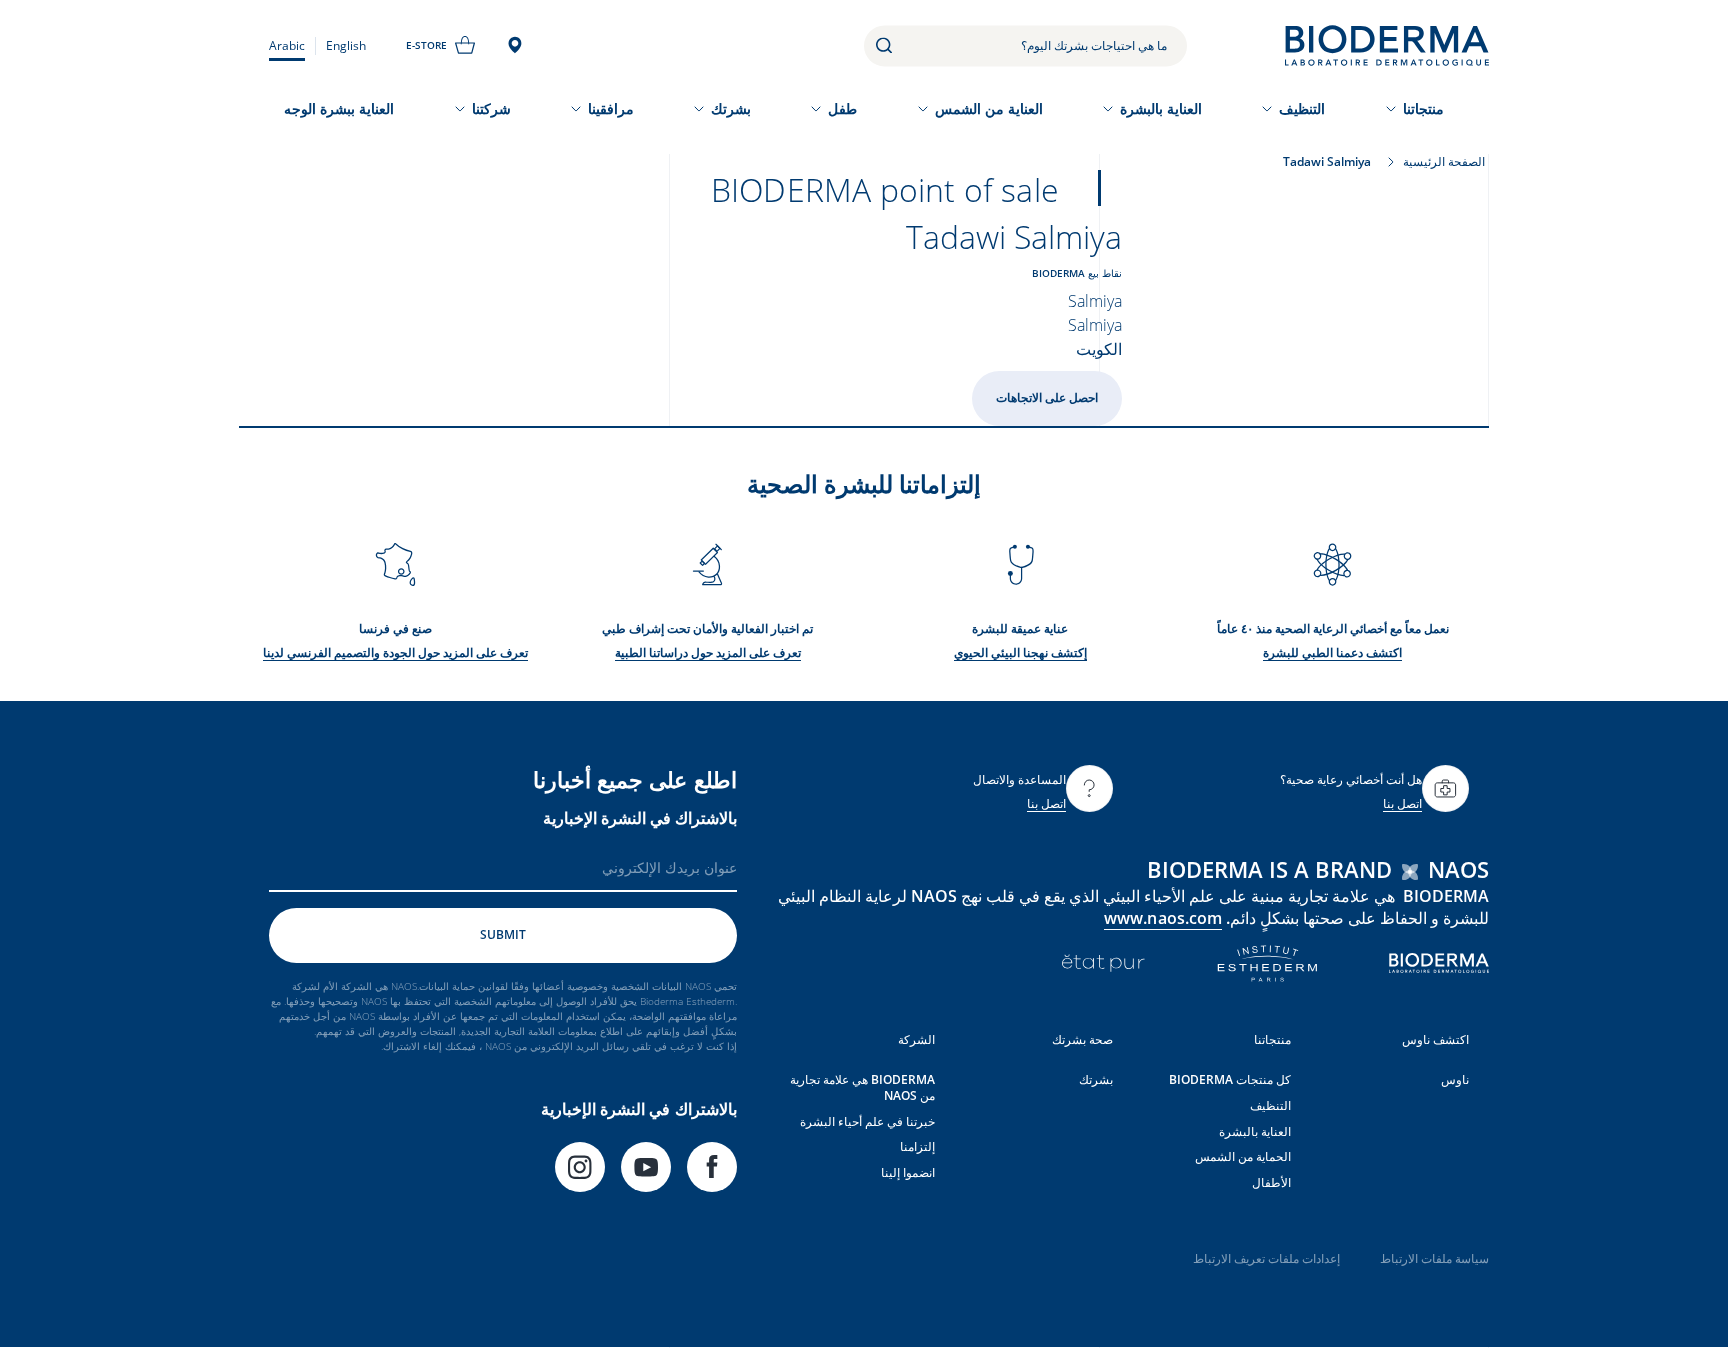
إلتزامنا (917, 1146)
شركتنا (491, 108)
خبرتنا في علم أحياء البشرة (867, 1121)
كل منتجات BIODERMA (1230, 1079)
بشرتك (731, 108)
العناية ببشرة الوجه (339, 108)
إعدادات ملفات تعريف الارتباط (1266, 1258)
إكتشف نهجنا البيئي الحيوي (1020, 652)
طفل (842, 108)
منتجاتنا (1423, 108)
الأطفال (1271, 1182)
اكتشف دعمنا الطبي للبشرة (1332, 652)
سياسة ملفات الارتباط (1434, 1258)
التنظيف (1302, 108)
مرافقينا (611, 108)
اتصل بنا (1402, 803)
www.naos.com (1163, 918)
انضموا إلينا (908, 1172)
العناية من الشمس (989, 108)
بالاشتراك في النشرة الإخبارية (640, 818)
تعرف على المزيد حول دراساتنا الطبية (708, 652)
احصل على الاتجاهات (1047, 397)
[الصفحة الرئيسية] (1387, 45)
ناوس (1455, 1079)
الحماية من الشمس (1243, 1156)
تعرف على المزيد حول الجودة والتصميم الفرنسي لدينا (395, 652)
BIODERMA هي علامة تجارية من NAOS (862, 1087)
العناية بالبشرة (1161, 108)
